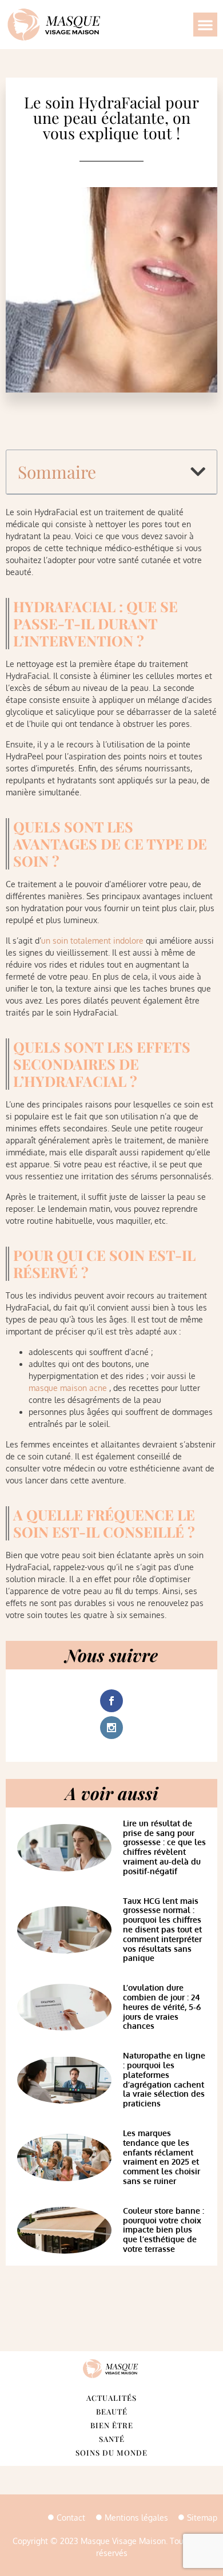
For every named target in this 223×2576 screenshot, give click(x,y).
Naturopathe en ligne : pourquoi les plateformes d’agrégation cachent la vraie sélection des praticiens (164, 2079)
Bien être (112, 2425)
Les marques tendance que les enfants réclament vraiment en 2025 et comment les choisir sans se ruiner (162, 2157)
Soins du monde (111, 2452)
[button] (205, 25)
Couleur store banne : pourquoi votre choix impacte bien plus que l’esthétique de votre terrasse (164, 2230)
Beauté (112, 2411)
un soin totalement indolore (92, 941)
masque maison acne (68, 1388)
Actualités (111, 2398)
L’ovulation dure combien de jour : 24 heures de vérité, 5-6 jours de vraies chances (162, 2007)
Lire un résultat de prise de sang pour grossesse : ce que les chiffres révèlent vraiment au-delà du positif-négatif (164, 1847)
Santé (112, 2439)
